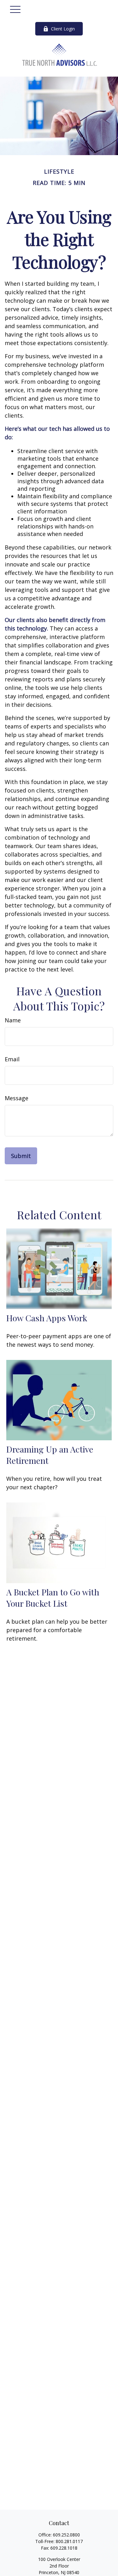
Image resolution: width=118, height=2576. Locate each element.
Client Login (63, 29)
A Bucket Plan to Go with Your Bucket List (53, 1598)
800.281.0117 (69, 2541)
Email (12, 1059)
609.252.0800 (66, 2535)
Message (17, 1098)
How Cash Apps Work (47, 1318)
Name (13, 1020)
